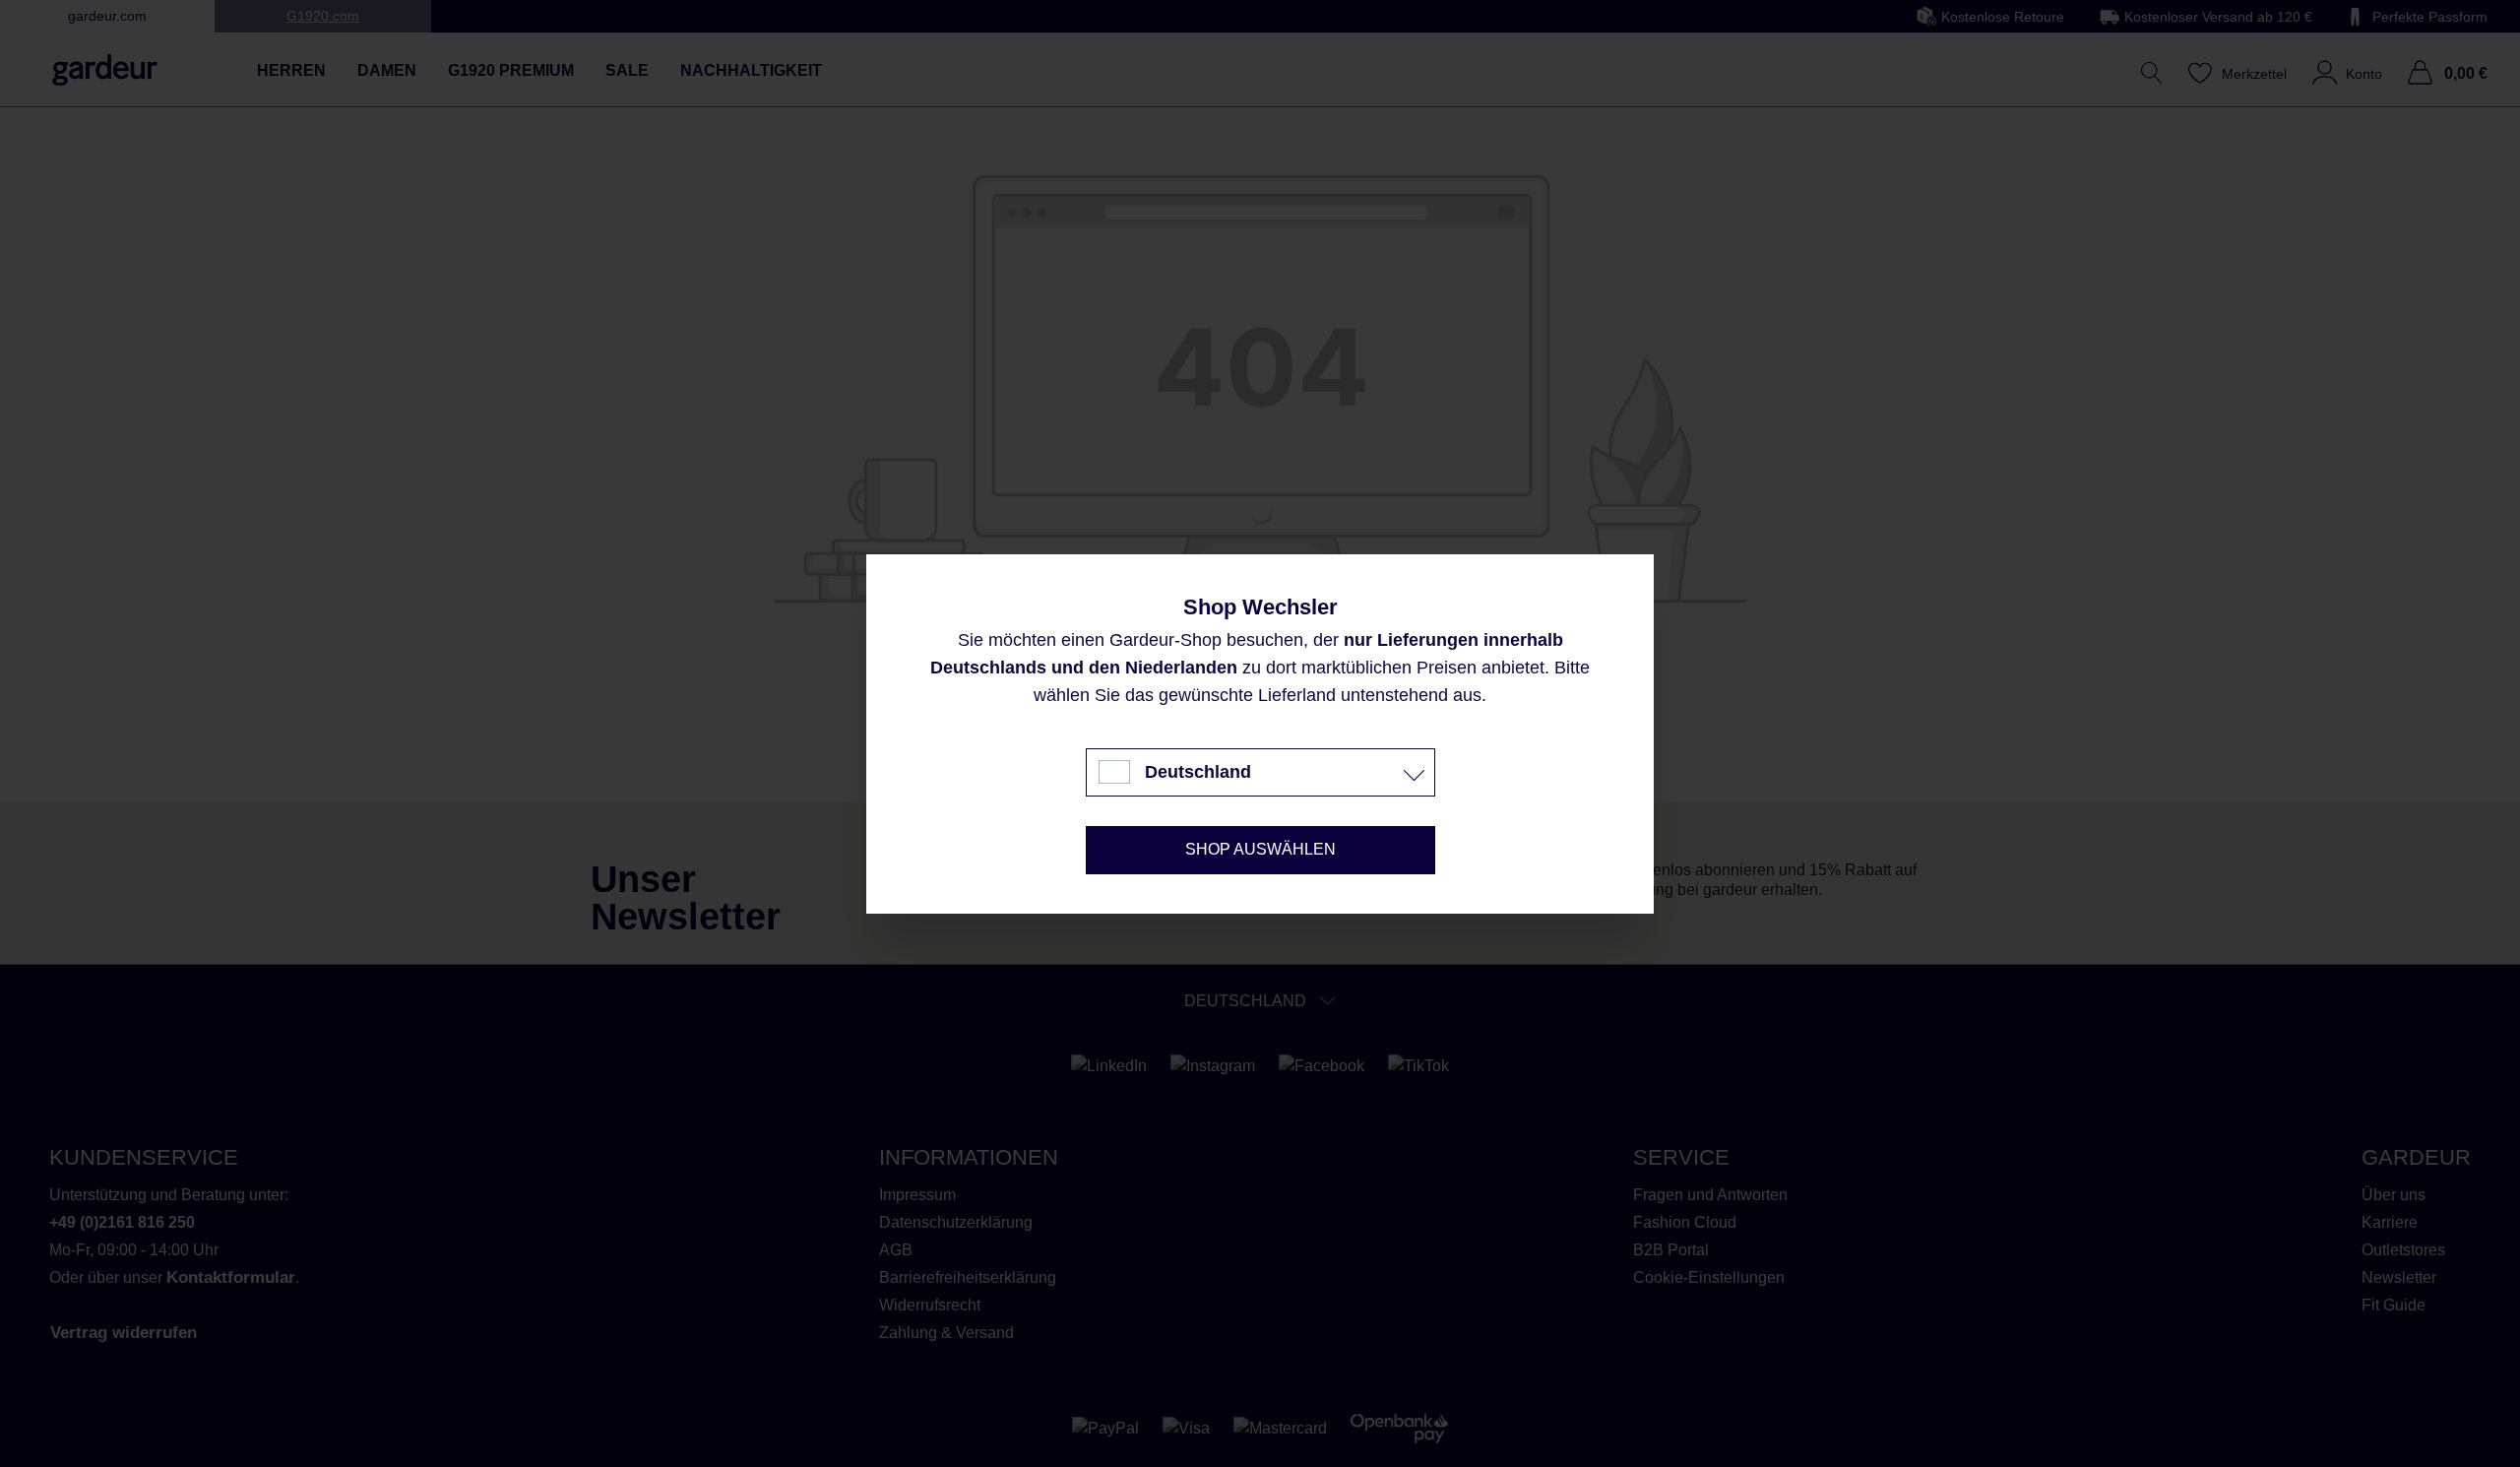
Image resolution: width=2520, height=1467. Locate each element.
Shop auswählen (1260, 849)
